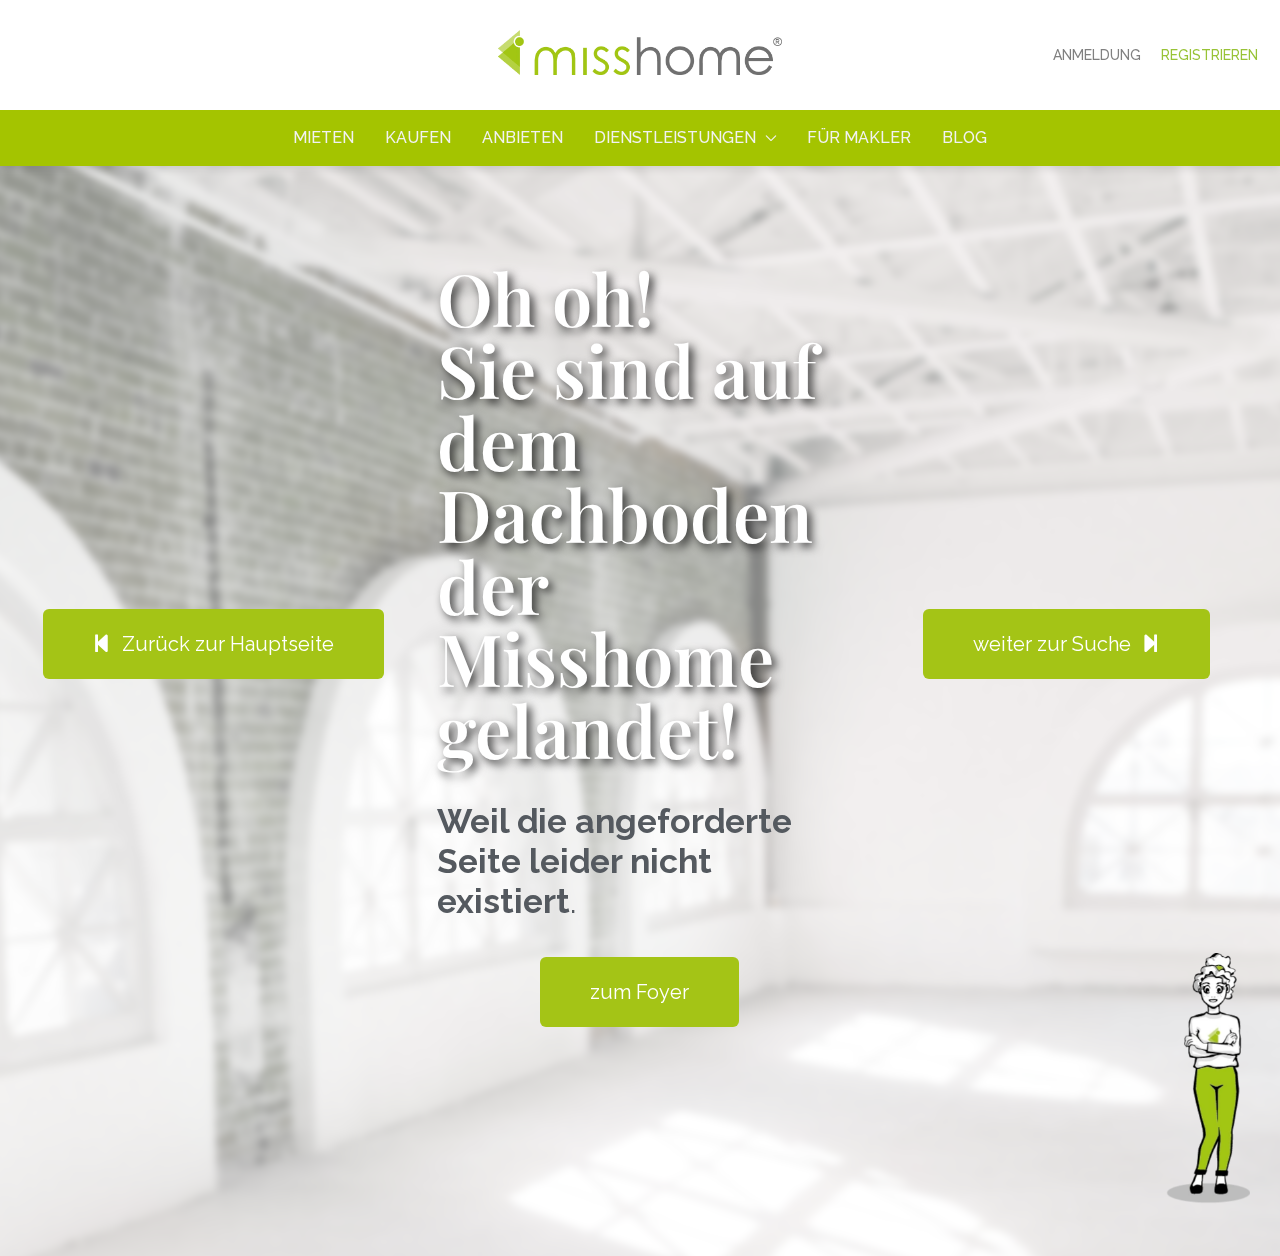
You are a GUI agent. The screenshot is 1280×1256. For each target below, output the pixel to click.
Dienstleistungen (675, 137)
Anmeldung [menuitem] (1097, 55)
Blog (964, 137)
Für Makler (859, 137)
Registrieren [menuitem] (1209, 55)
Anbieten (522, 137)
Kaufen (418, 137)
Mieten (323, 137)
